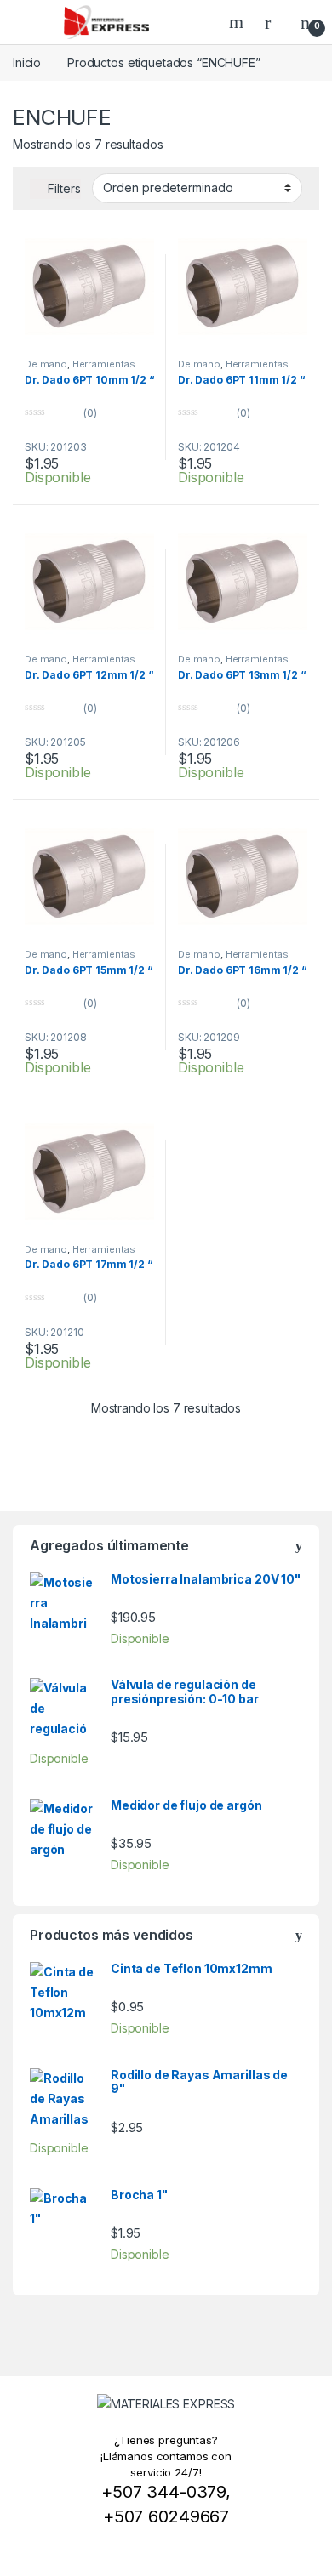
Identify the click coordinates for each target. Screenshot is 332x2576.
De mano (46, 364)
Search (238, 22)
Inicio (27, 63)
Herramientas (104, 364)
